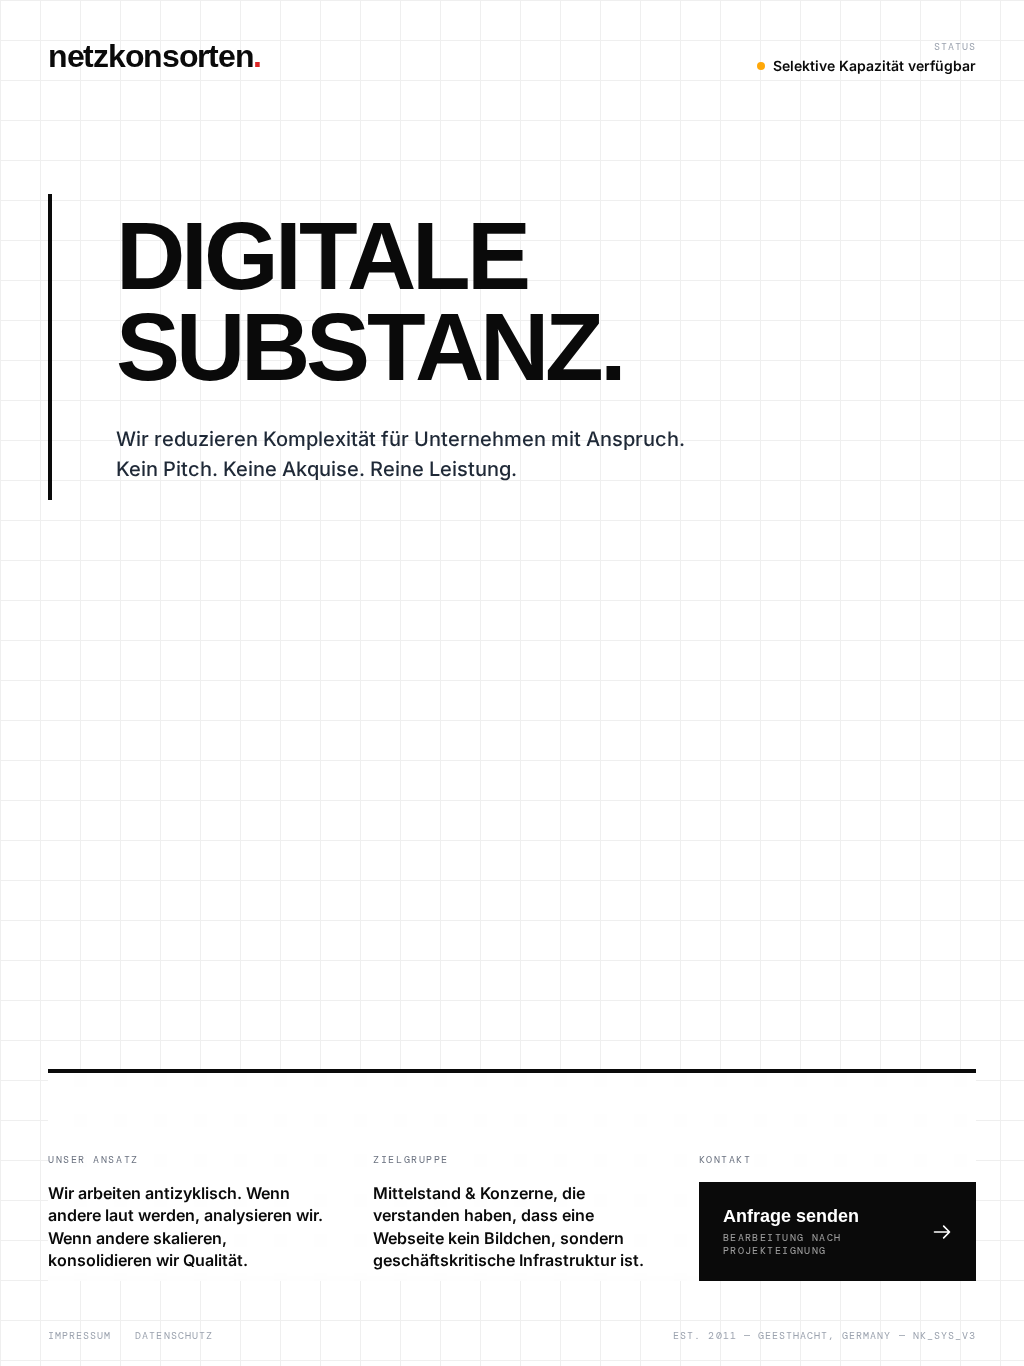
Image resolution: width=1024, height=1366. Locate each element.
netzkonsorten (154, 56)
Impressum (79, 1335)
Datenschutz (173, 1335)
